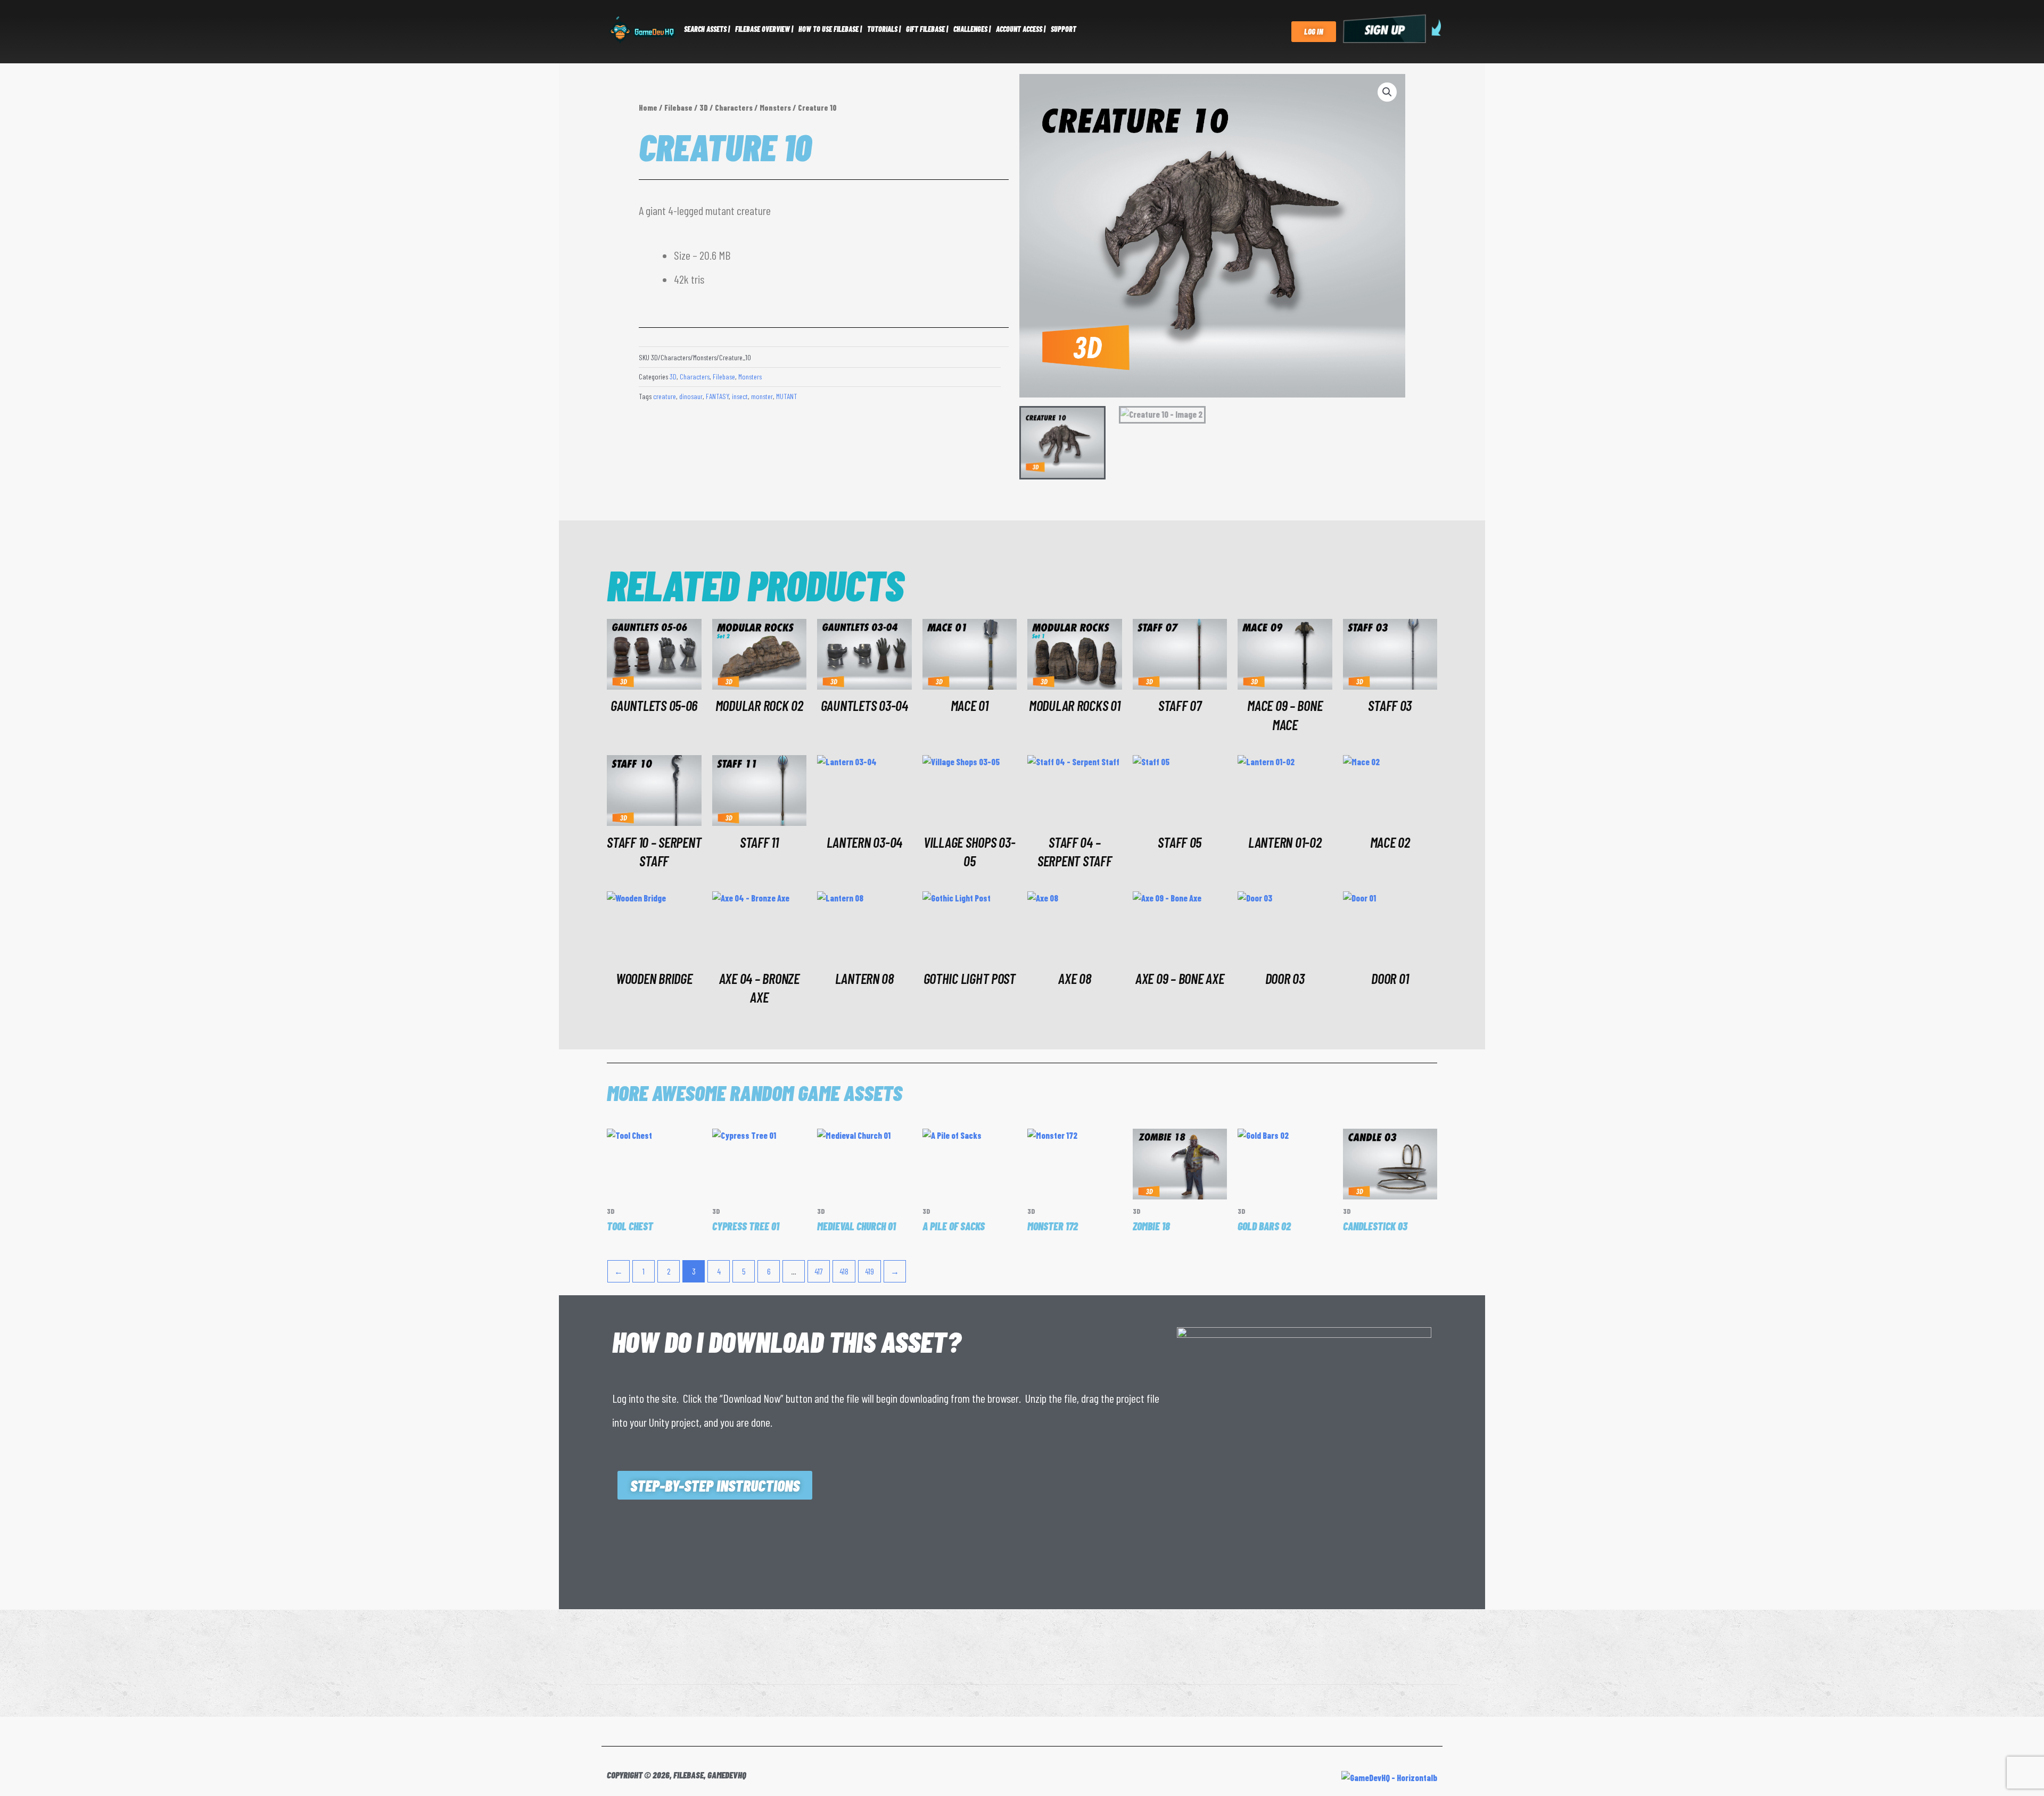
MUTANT (786, 396)
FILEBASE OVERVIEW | (764, 29)
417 (819, 1271)
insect (740, 396)
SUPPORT (1064, 29)
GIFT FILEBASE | (927, 29)
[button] (1387, 92)
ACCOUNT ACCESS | (1021, 29)
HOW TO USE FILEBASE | (830, 29)
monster (762, 396)
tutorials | (884, 29)
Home (648, 107)
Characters (734, 107)
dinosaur (691, 396)
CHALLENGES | (972, 29)
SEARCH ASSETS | (707, 29)
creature (665, 396)
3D (704, 107)
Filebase (678, 107)
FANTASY (717, 396)
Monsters (775, 107)
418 (844, 1271)
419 (869, 1271)
